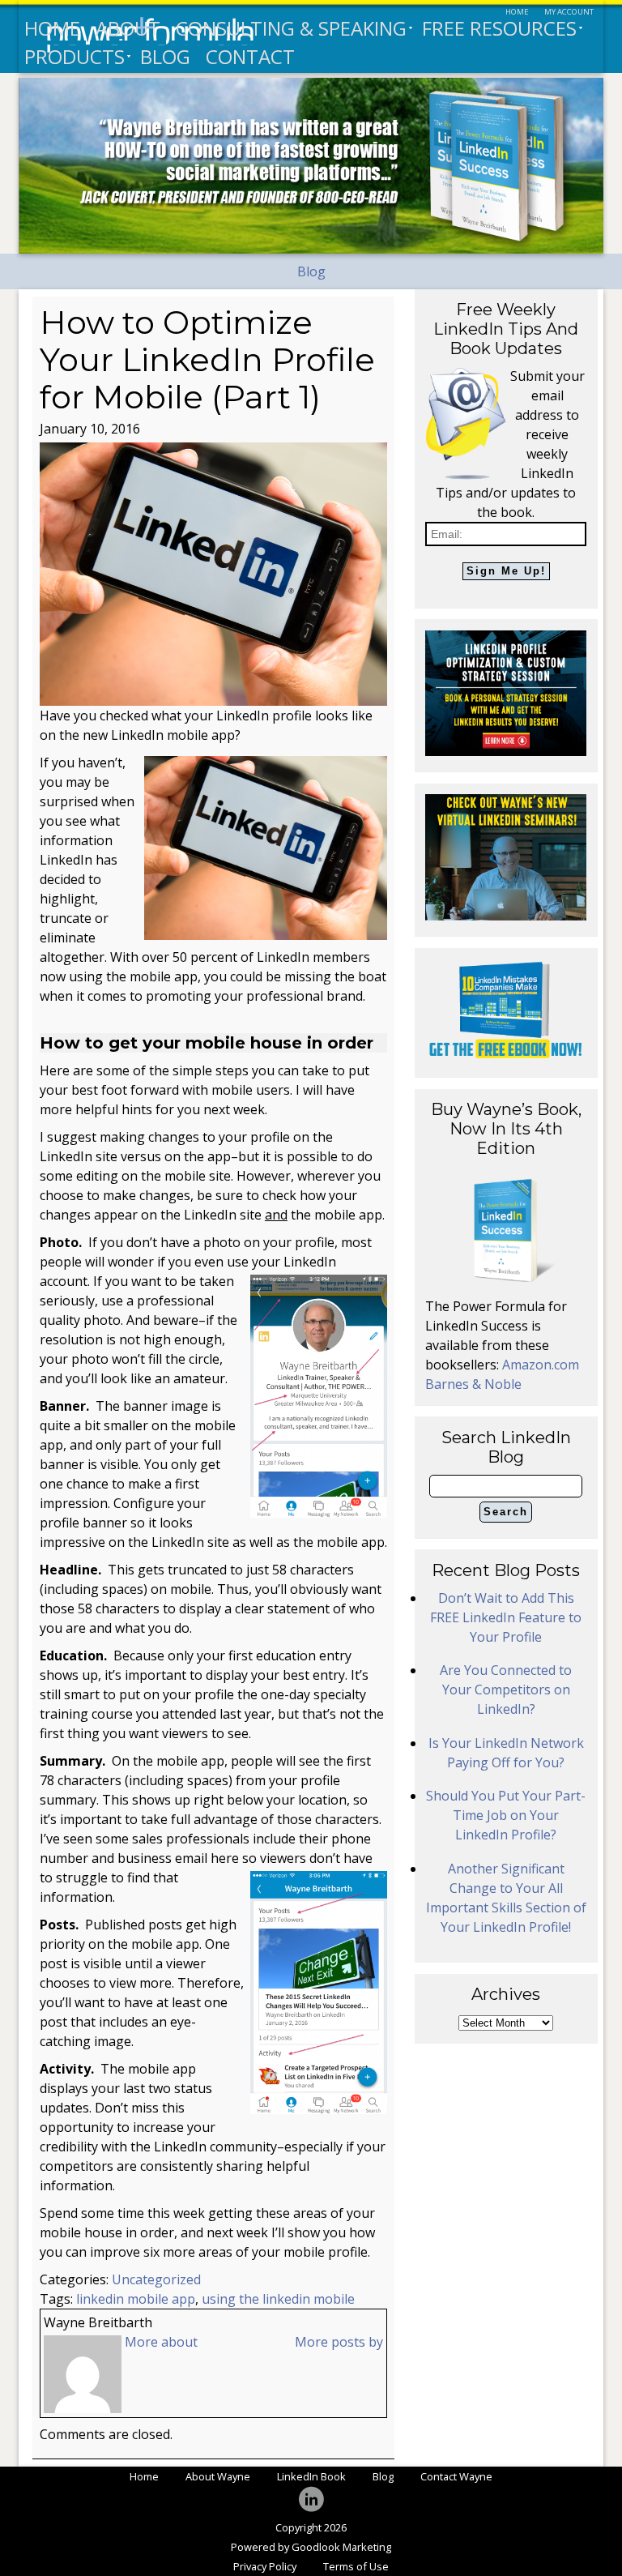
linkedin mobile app (136, 2299)
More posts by (339, 2342)
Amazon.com (541, 1365)
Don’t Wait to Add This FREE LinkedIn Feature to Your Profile (506, 1617)
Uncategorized (156, 2279)
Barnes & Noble (473, 1384)
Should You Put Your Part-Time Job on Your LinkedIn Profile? (506, 1815)
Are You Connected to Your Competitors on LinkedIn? (506, 1690)
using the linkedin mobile (278, 2299)
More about (161, 2342)
